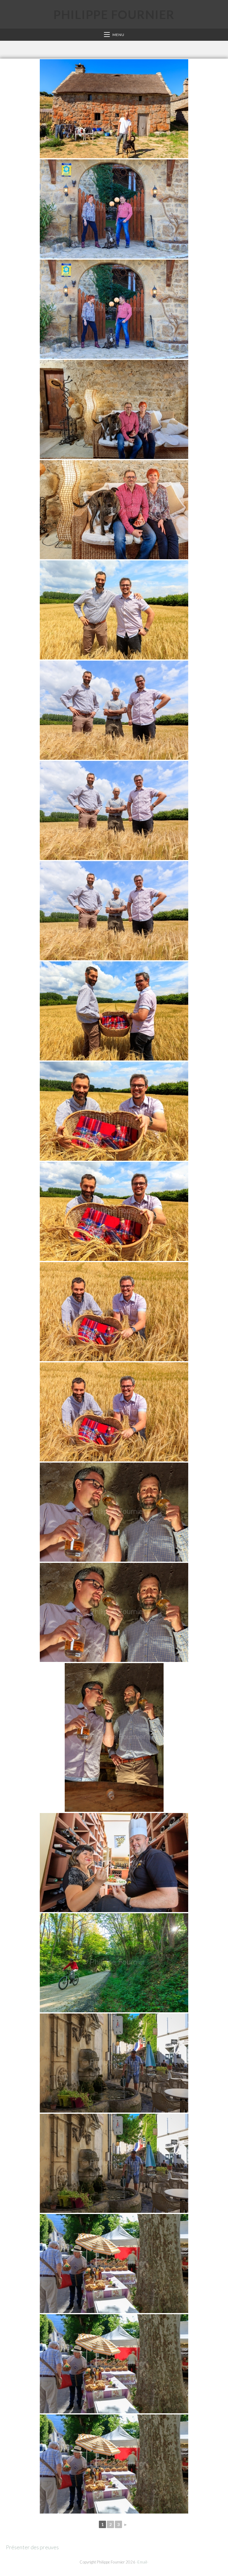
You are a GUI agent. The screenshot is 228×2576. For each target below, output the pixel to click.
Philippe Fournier (114, 15)
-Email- (142, 2562)
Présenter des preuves (32, 2547)
